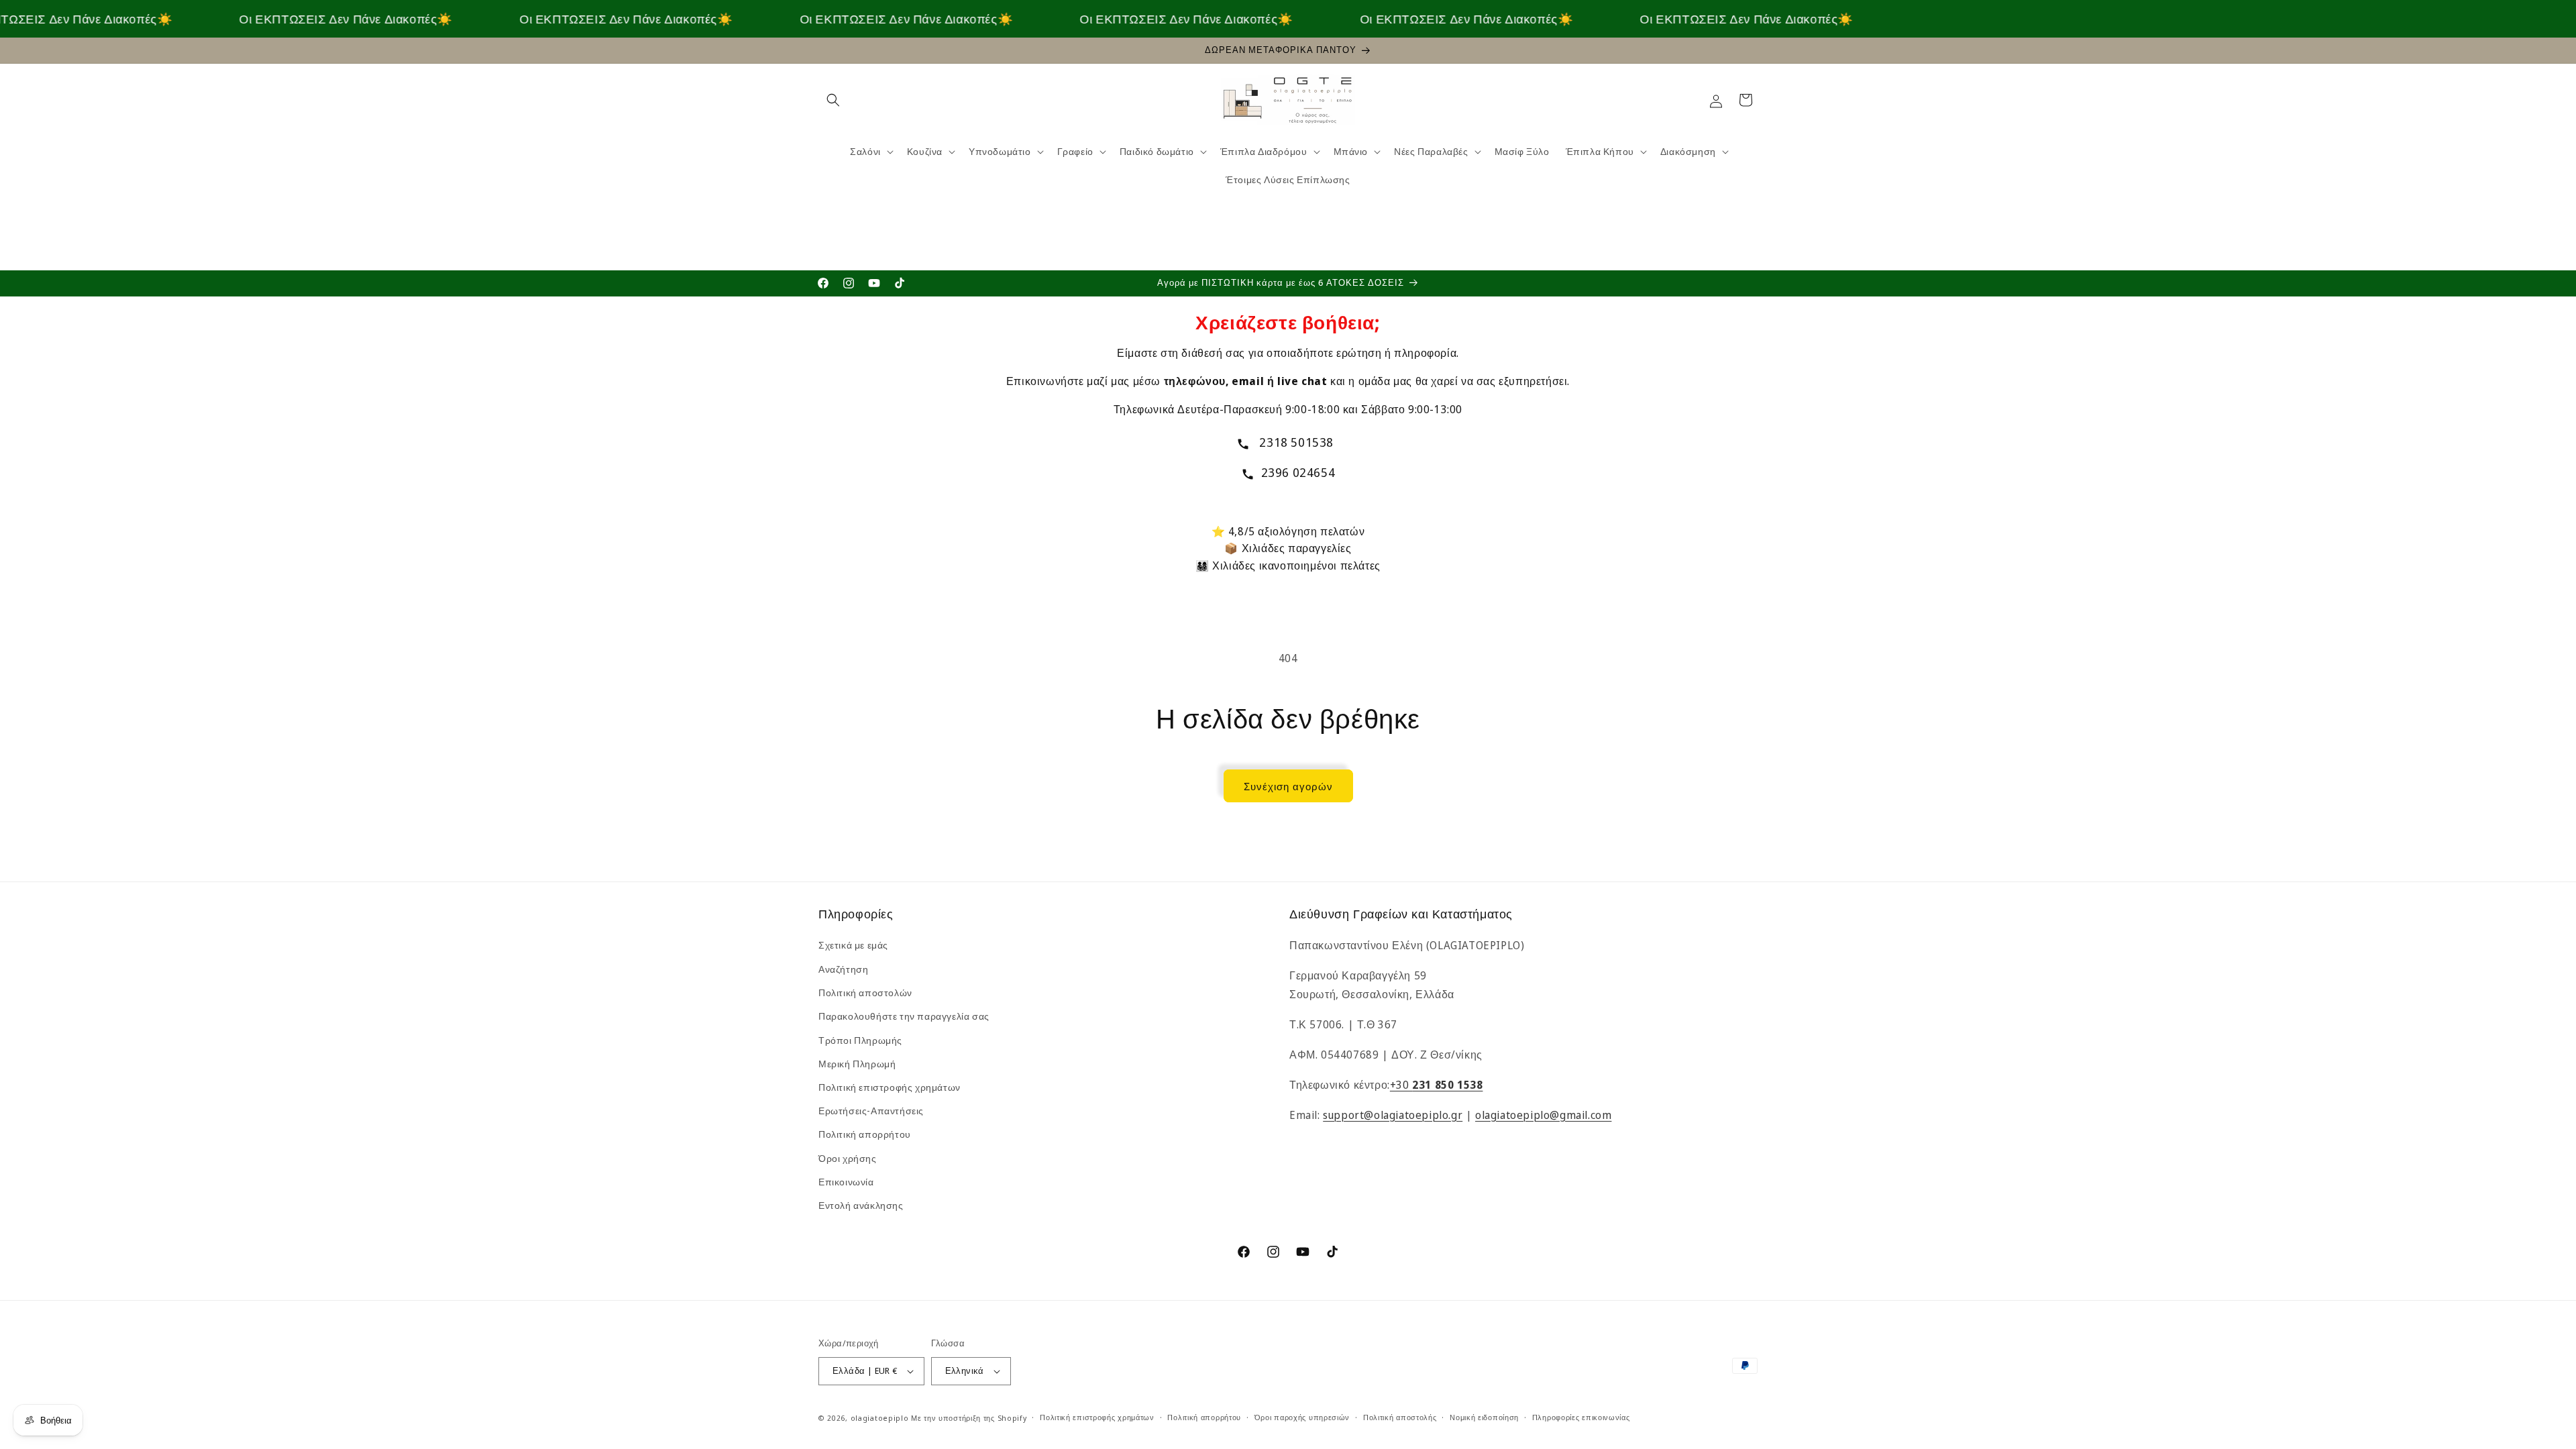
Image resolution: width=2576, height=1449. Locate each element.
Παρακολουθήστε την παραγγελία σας (904, 1016)
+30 (1437, 1085)
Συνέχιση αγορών (1288, 786)
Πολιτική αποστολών (865, 992)
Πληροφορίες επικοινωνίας (1581, 1417)
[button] (833, 100)
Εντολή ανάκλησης (861, 1205)
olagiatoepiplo (880, 1418)
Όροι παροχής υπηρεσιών (1302, 1417)
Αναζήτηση (843, 969)
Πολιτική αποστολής (1400, 1417)
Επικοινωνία (846, 1182)
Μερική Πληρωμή (857, 1064)
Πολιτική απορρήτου (865, 1134)
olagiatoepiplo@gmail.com (1543, 1115)
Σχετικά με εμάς (853, 946)
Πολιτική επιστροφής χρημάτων (890, 1087)
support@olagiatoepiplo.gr (1393, 1115)
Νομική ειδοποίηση (1484, 1417)
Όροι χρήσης (848, 1158)
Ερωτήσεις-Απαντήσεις (871, 1111)
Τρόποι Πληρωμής (860, 1040)
